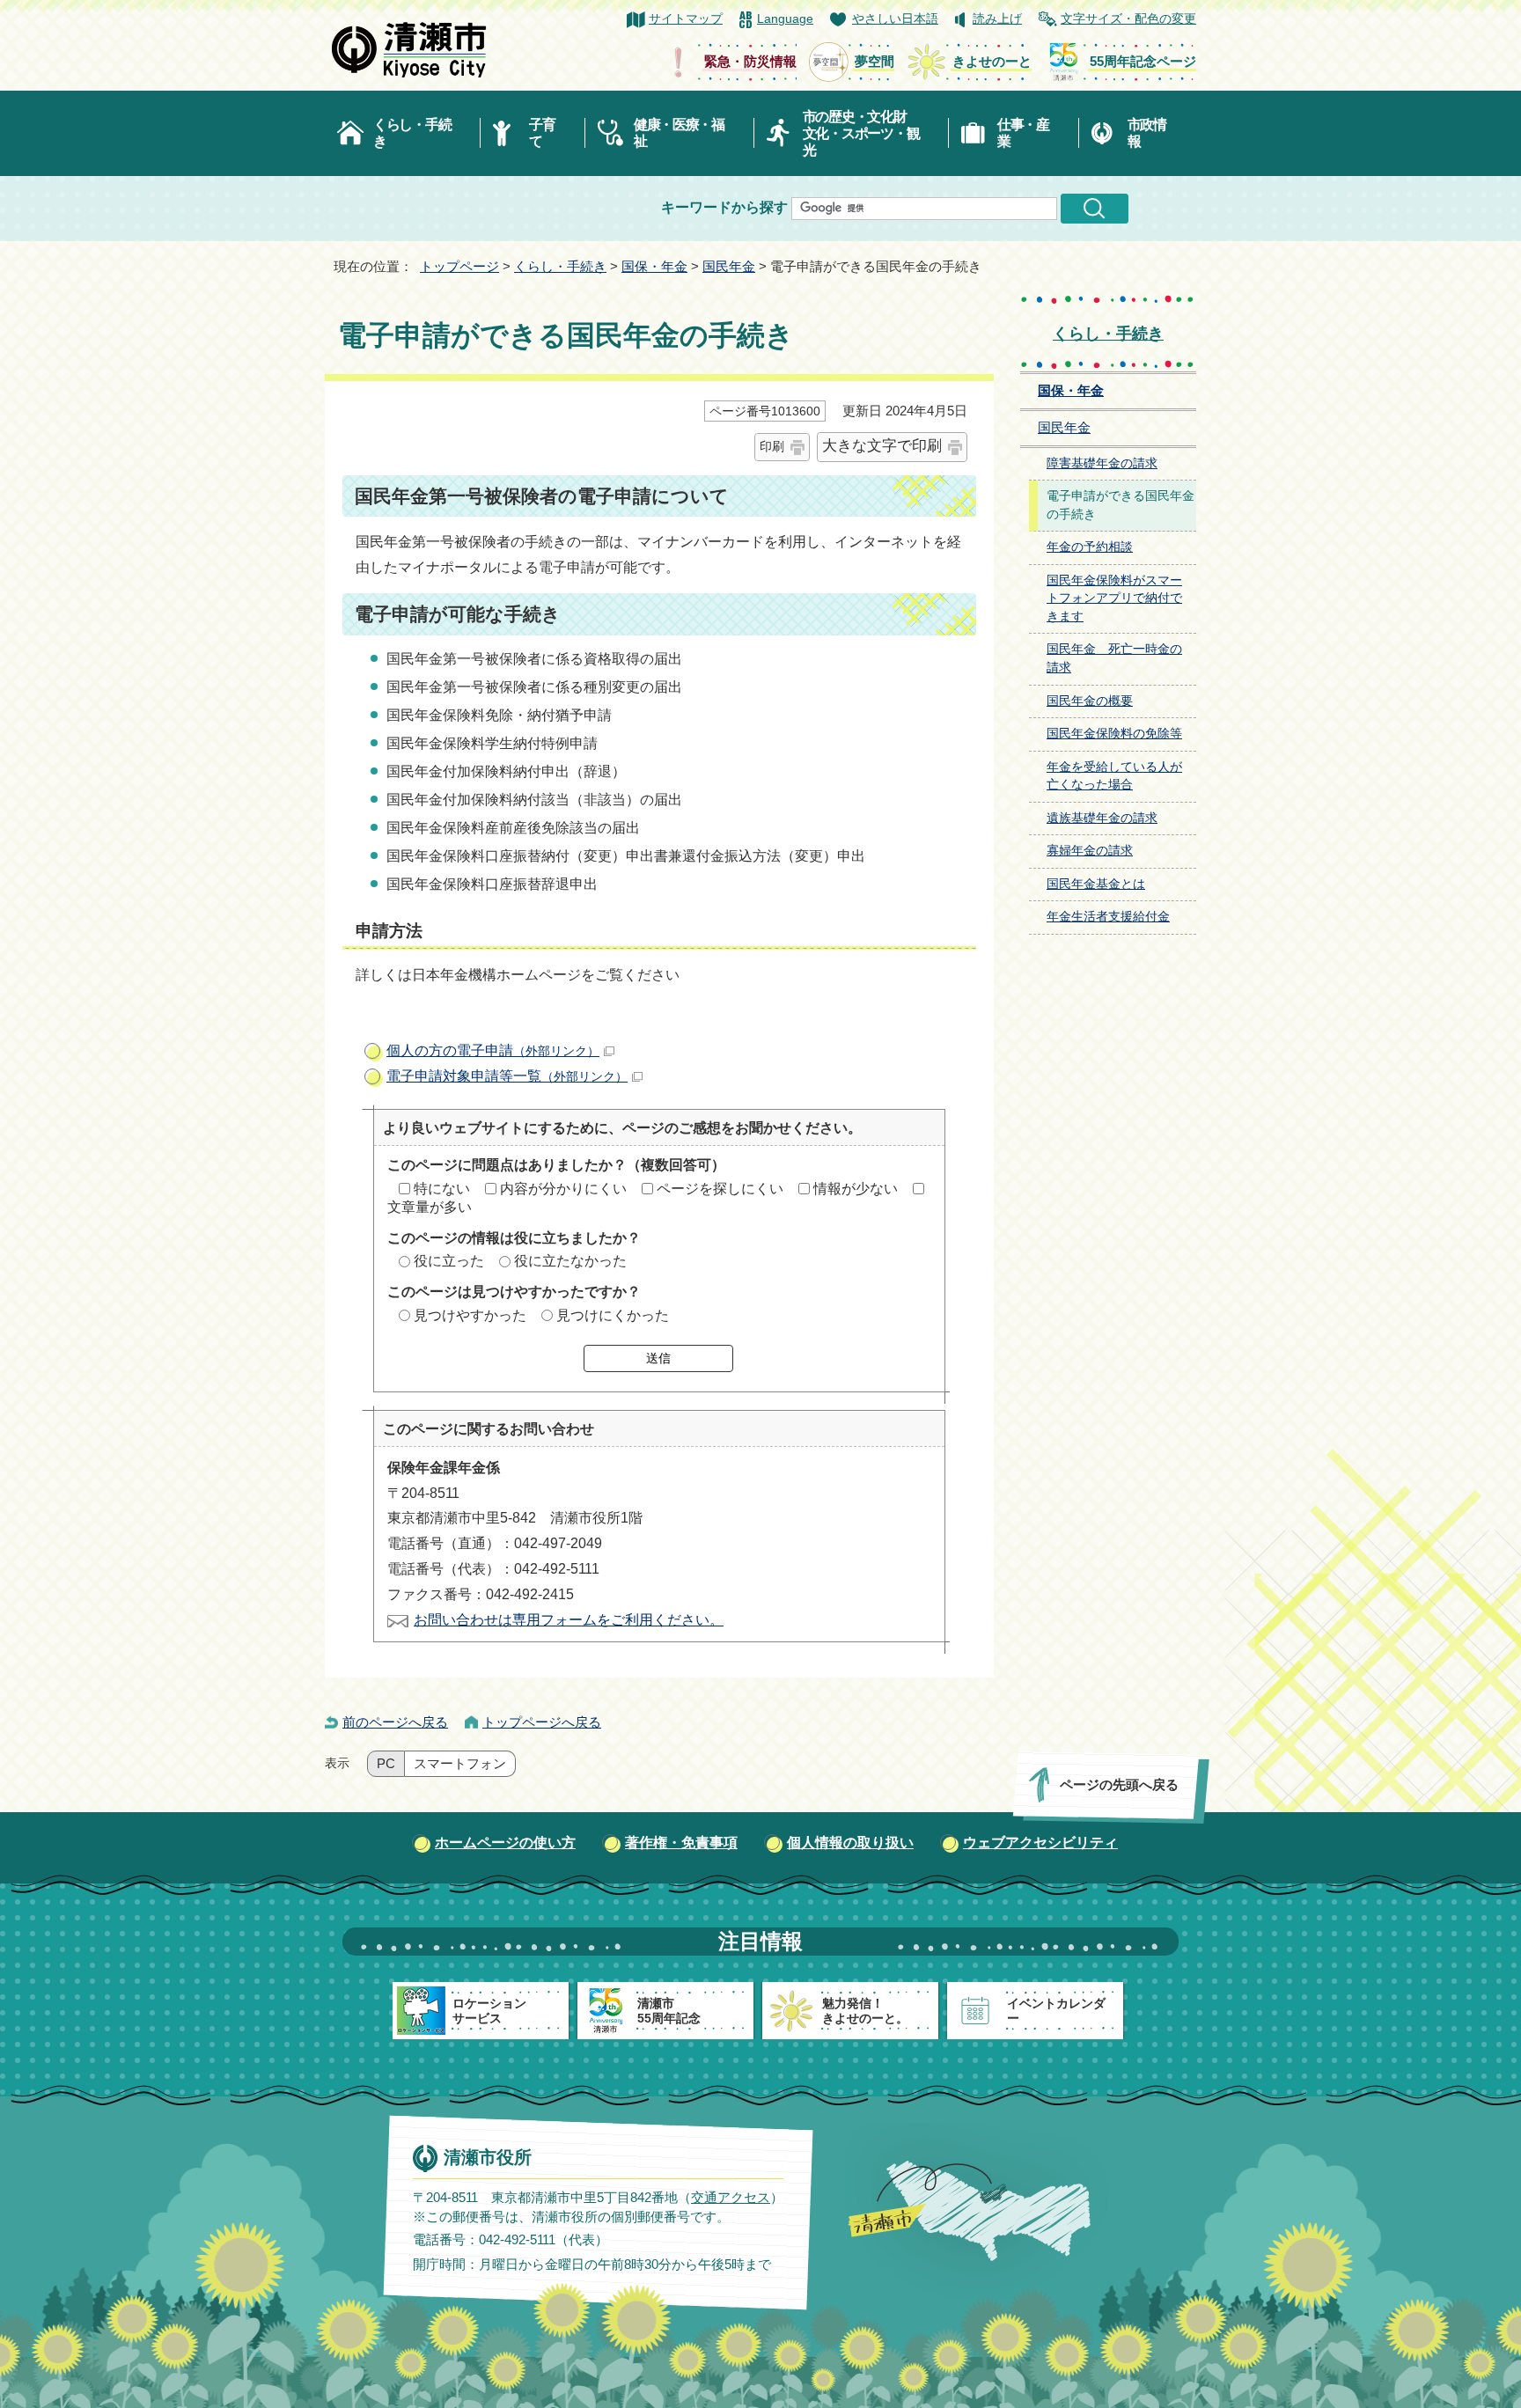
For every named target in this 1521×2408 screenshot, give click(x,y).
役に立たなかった (570, 1261)
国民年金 (729, 266)
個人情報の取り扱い (850, 1843)
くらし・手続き (412, 133)
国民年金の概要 (1090, 701)
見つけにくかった (613, 1315)
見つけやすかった (470, 1315)
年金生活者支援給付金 (1108, 917)
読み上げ (997, 19)
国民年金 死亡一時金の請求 (1114, 658)
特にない (442, 1189)
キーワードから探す (724, 207)
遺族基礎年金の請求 (1102, 818)
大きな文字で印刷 (882, 446)
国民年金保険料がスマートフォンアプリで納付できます (1114, 598)
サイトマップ (686, 19)
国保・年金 (654, 266)
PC (386, 1764)
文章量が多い (430, 1207)
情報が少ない (856, 1189)
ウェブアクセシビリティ (1040, 1843)
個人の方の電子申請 (493, 1050)
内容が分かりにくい (563, 1189)
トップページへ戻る (542, 1722)
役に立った (449, 1261)
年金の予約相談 (1090, 547)
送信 (658, 1358)
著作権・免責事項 (681, 1843)
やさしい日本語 (895, 19)
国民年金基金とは (1096, 884)
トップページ (459, 266)
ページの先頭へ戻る (1119, 1784)
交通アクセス (731, 2197)
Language (785, 19)
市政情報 (1147, 133)
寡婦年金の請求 (1090, 851)
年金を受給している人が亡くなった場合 (1114, 776)
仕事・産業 (1023, 133)
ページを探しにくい (720, 1189)
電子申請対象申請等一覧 (507, 1076)
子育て (542, 133)
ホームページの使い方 (505, 1843)
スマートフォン (460, 1764)
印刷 (772, 446)
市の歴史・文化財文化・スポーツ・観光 (861, 133)
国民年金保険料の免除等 (1114, 734)
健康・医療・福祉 (679, 133)
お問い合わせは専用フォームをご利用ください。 (569, 1620)
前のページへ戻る (395, 1722)
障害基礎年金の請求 (1102, 463)
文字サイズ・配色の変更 (1128, 19)
